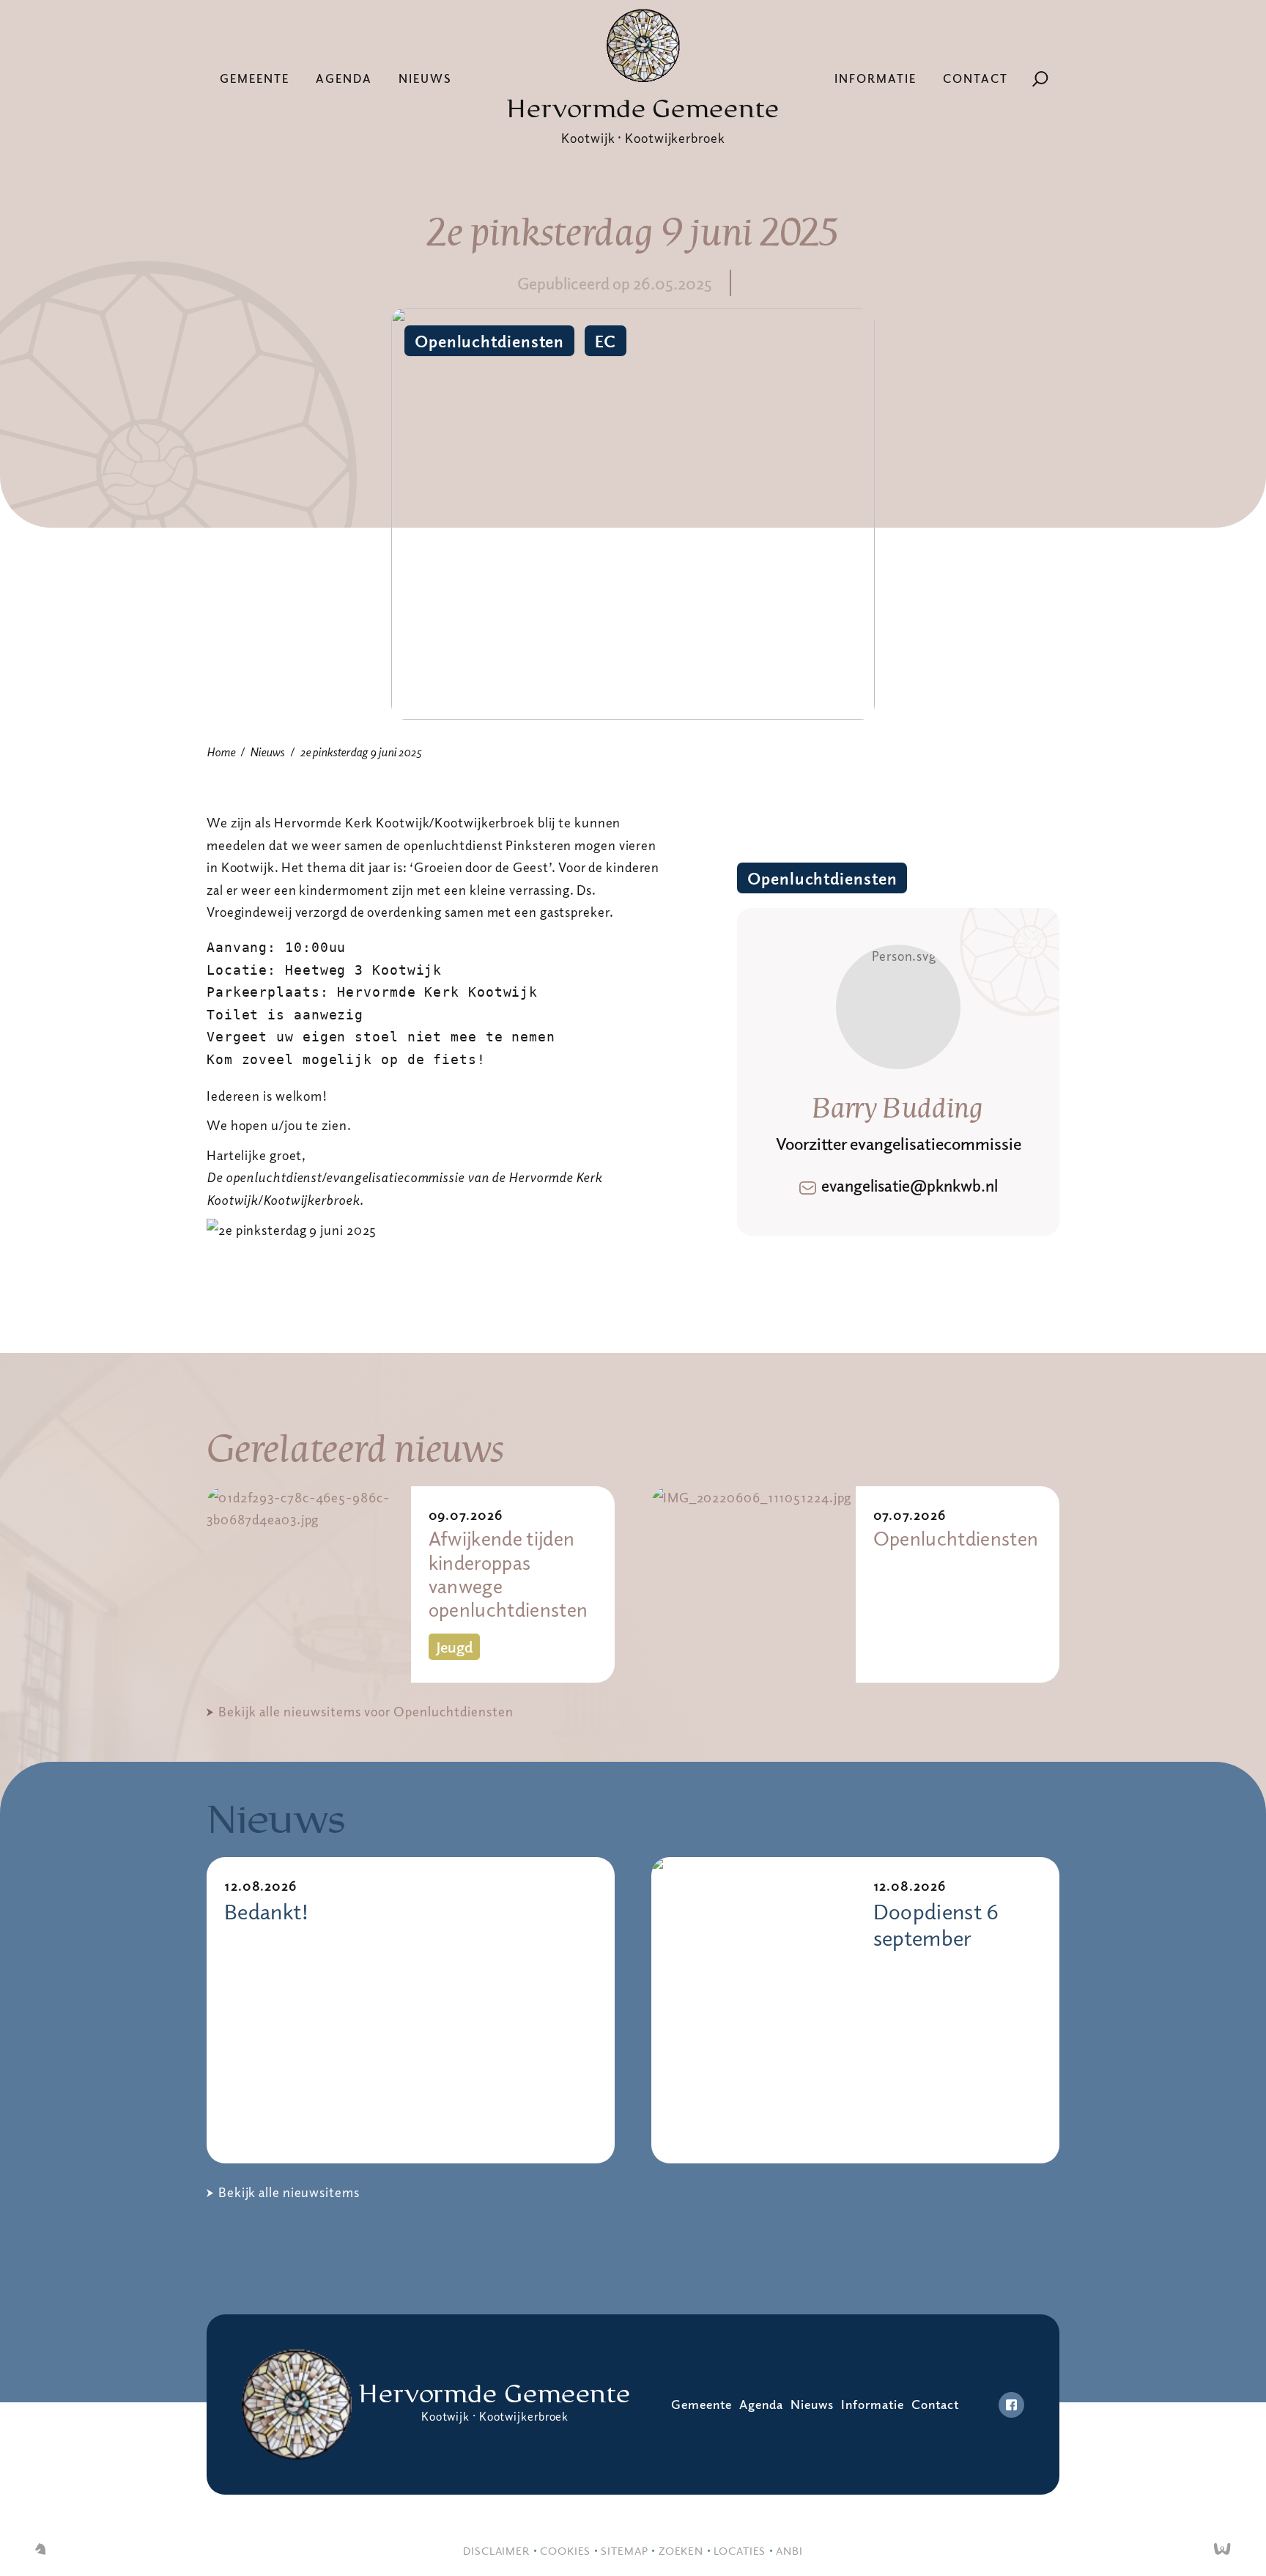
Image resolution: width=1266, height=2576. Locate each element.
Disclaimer (496, 2550)
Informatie (876, 78)
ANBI (789, 2550)
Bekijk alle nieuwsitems (289, 2192)
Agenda (344, 78)
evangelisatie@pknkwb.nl (910, 1185)
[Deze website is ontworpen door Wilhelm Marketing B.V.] (40, 2550)
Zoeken (681, 2550)
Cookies (565, 2550)
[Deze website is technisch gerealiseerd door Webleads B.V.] (1222, 2550)
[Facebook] (1011, 2405)
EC (606, 341)
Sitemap (624, 2550)
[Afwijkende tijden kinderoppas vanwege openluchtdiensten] (309, 1584)
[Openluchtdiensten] (754, 1584)
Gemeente (255, 78)
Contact (976, 78)
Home (221, 752)
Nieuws (425, 78)
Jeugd (454, 1647)
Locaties (740, 2550)
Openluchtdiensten (489, 341)
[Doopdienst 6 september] (754, 2010)
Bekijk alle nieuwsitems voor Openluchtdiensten (366, 1711)
